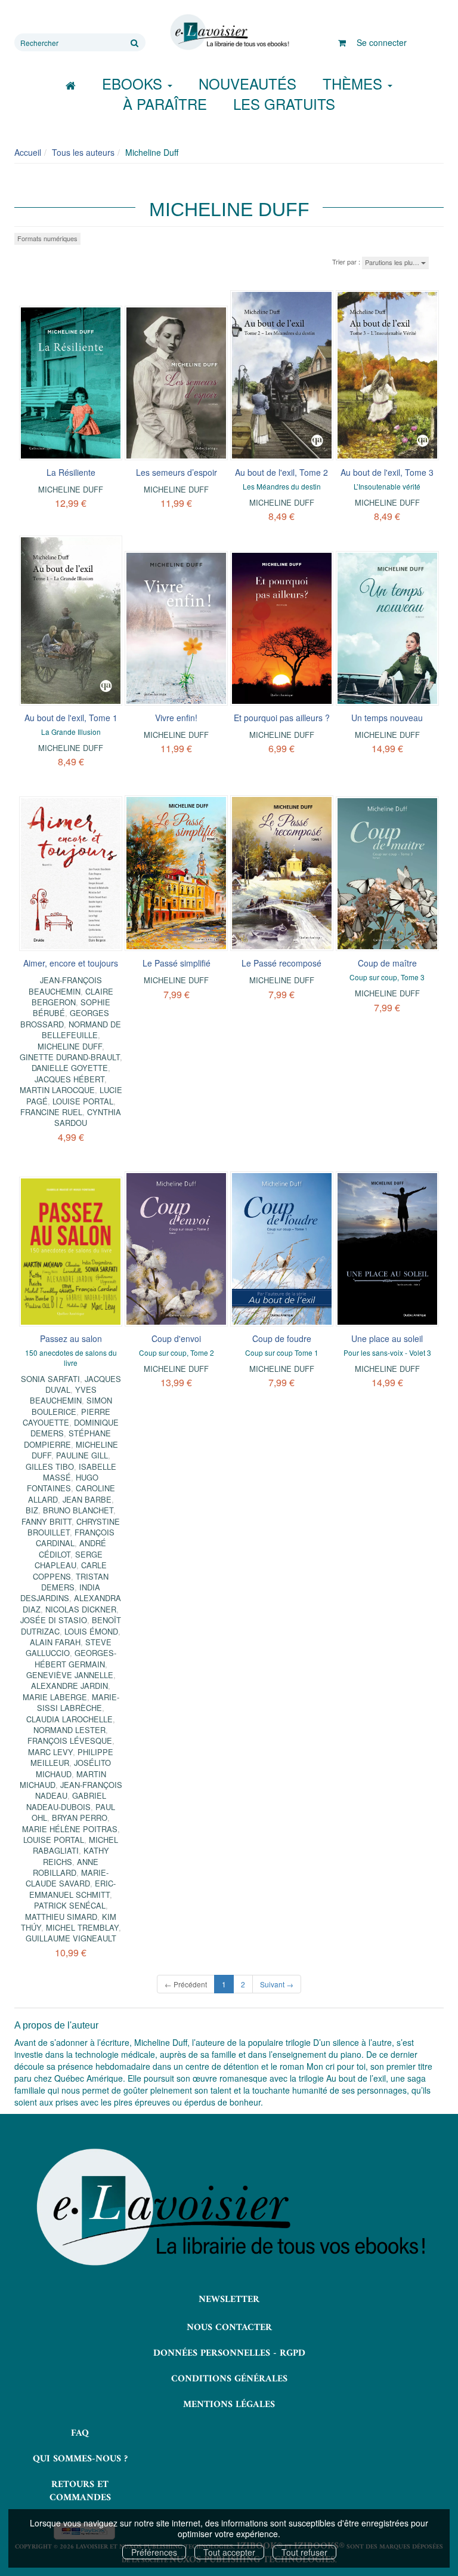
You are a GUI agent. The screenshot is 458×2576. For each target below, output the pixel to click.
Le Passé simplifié (177, 963)
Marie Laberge (55, 1697)
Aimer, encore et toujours (71, 963)
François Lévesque (70, 1741)
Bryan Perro (80, 1818)
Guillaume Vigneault (71, 1938)
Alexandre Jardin (69, 1686)
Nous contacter (229, 2328)
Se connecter (382, 42)
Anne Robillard (66, 1867)
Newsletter (229, 2300)
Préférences (154, 2552)
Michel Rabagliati (76, 1845)
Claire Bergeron (72, 997)
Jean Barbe (87, 1499)
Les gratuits (284, 104)
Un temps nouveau (387, 718)
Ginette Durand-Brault (70, 1057)
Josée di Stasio (54, 1620)
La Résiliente (71, 472)
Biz (32, 1510)
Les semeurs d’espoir (177, 472)
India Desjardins (60, 1592)
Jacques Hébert (69, 1079)
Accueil (28, 152)
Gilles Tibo (50, 1466)
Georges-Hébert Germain (75, 1658)
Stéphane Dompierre (68, 1438)
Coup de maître (387, 963)
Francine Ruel (51, 1112)
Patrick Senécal (70, 1905)
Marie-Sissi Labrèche (78, 1702)
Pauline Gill (82, 1455)
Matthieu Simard (61, 1917)
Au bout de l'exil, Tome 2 (281, 472)
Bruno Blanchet (78, 1510)
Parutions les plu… (393, 262)
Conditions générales (229, 2379)
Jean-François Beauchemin (65, 985)
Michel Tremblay (82, 1927)
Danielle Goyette (70, 1068)
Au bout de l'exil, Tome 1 (71, 718)
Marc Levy (50, 1752)
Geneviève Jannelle (70, 1675)
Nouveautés (247, 83)
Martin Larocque (57, 1090)
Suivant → (277, 1984)
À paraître (165, 104)
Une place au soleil (387, 1338)
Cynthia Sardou (88, 1117)
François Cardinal (75, 1538)
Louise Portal (83, 1101)
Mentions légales (229, 2405)
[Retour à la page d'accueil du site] (229, 32)
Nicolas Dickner (81, 1609)
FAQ (80, 2433)
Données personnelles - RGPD (229, 2353)
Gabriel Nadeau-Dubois (66, 1801)
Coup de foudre (282, 1338)
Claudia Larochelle (69, 1719)
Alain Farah (55, 1642)
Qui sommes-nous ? (80, 2459)
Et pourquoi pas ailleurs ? (282, 718)
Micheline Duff (71, 489)
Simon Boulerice (72, 1406)
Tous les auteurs (83, 152)
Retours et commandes (80, 2492)
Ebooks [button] (134, 83)
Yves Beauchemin (63, 1395)
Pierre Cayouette (66, 1417)
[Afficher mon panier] (342, 42)
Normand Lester (69, 1730)
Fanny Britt (47, 1521)
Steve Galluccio (69, 1647)
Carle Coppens (70, 1570)
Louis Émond (91, 1631)
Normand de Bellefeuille (82, 1030)
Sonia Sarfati (50, 1379)
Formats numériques (47, 238)
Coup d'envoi (176, 1338)
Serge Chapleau (69, 1560)
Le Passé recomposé (281, 963)
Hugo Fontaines (63, 1483)
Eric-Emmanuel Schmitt (72, 1889)
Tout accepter (229, 2552)
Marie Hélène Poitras (70, 1829)
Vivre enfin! (176, 718)
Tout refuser (304, 2552)
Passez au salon (71, 1338)
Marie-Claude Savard (67, 1878)
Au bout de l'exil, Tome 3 (387, 472)
